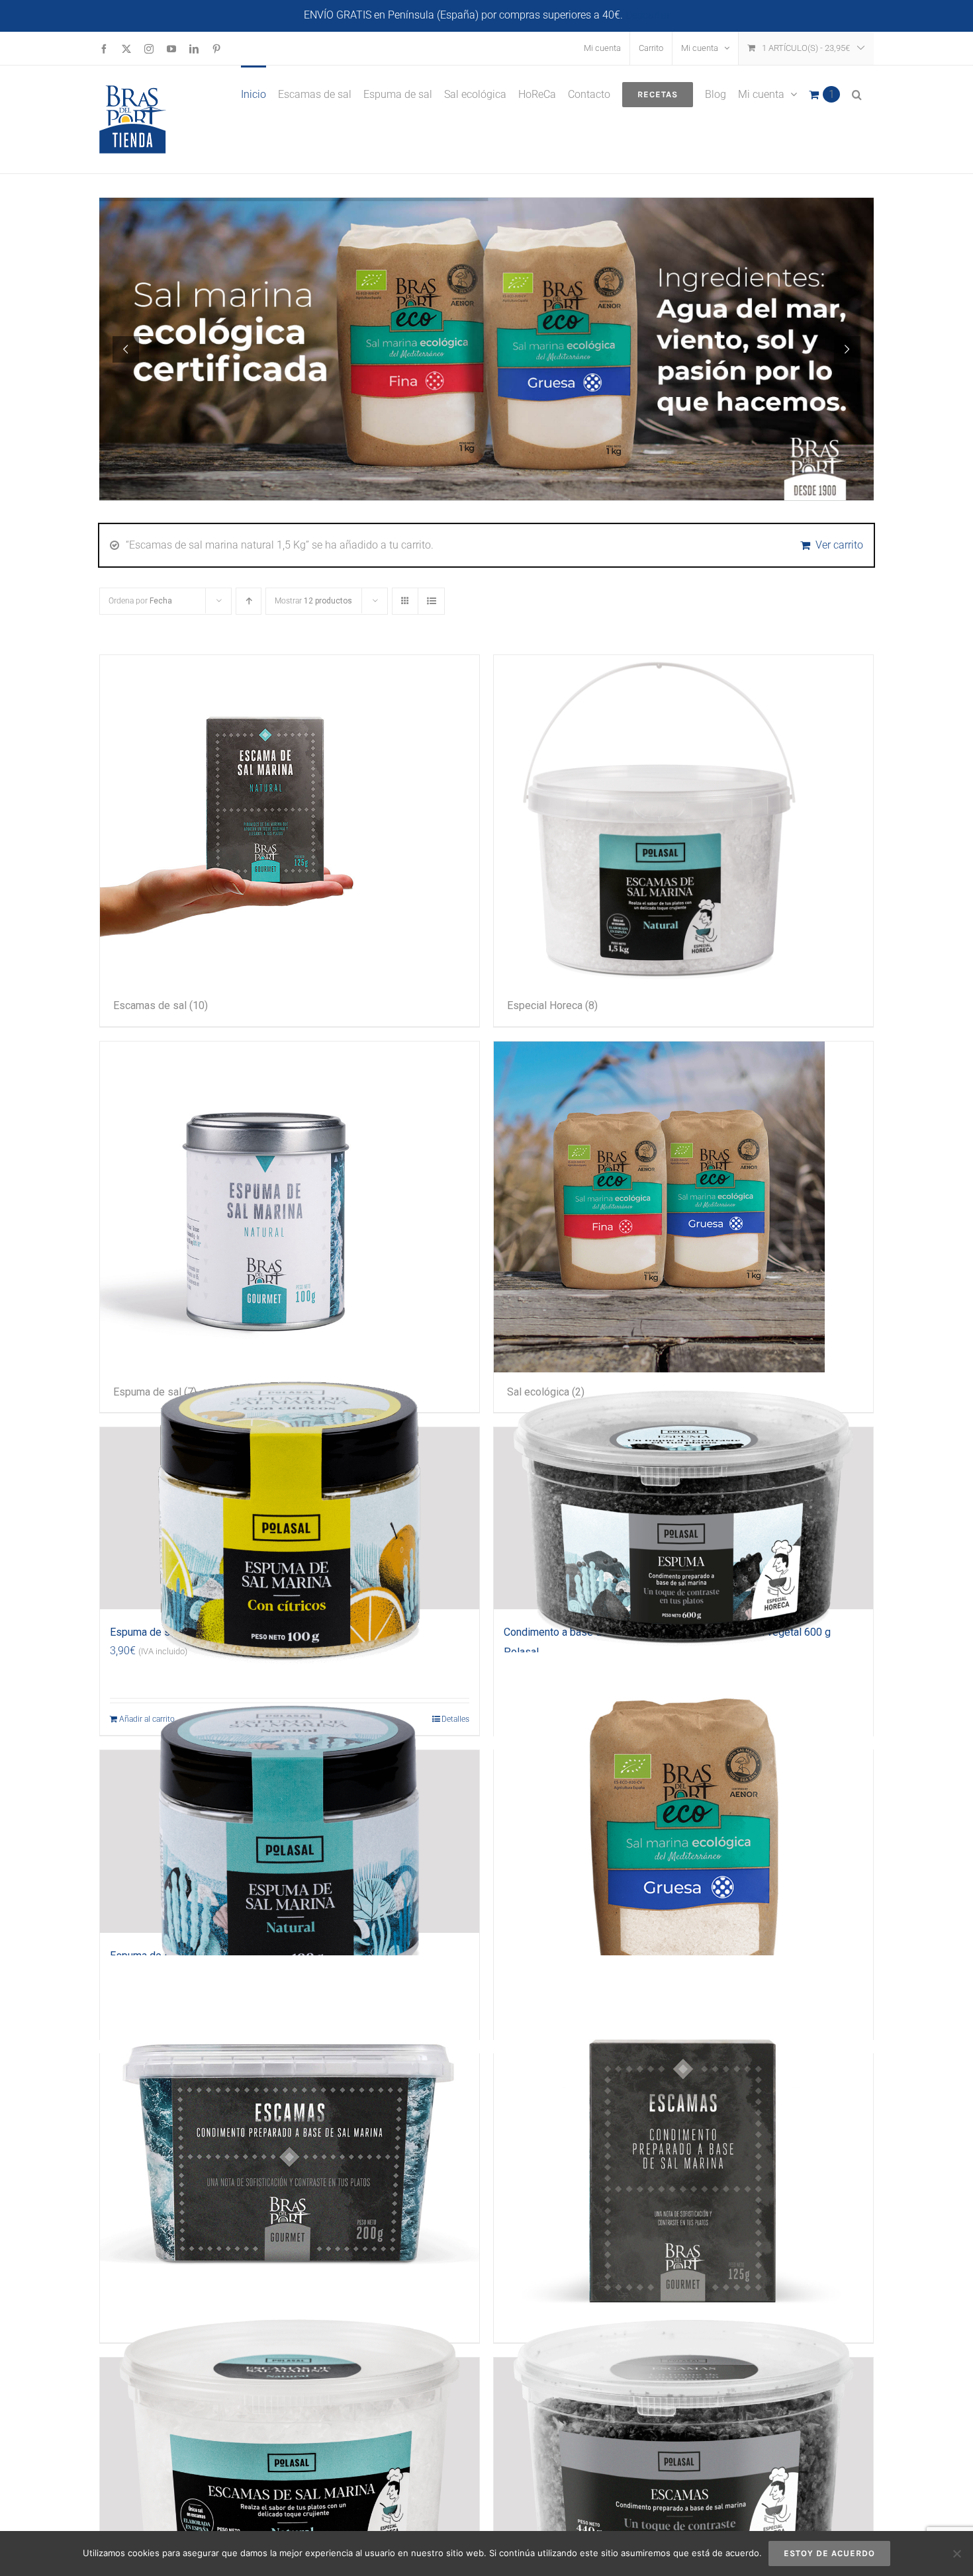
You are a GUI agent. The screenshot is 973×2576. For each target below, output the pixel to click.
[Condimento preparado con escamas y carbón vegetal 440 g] (683, 2449)
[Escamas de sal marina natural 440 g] (290, 2449)
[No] (956, 2554)
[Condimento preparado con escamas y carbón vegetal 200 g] (290, 2145)
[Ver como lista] (431, 601)
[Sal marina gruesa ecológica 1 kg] (683, 1842)
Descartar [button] (648, 15)
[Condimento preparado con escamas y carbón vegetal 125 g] (683, 2145)
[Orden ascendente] (249, 601)
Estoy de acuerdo (829, 2553)
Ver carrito (839, 545)
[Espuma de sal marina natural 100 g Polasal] (290, 1842)
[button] (857, 93)
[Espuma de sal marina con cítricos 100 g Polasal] (290, 1519)
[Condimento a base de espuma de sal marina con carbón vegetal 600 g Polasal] (683, 1519)
